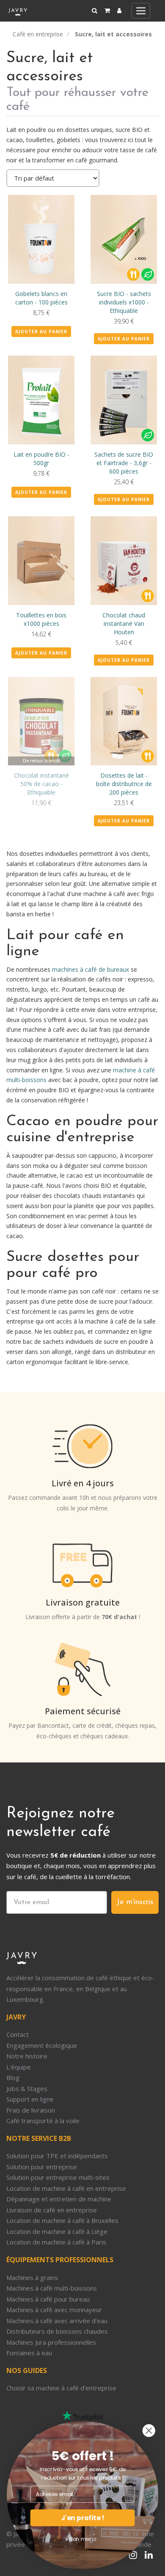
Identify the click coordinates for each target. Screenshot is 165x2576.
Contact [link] (18, 2034)
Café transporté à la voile (43, 2121)
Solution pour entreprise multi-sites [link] (58, 2177)
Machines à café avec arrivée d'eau (57, 2321)
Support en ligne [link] (30, 2099)
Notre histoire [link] (27, 2056)
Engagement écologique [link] (42, 2045)
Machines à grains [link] (32, 2277)
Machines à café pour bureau (48, 2299)
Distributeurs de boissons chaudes (57, 2331)
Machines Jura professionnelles (51, 2342)
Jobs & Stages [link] (27, 2088)
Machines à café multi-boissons (52, 2288)
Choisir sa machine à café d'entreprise (61, 2388)
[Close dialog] (149, 2431)
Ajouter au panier (41, 332)
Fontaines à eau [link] (29, 2353)
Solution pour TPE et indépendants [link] (57, 2156)
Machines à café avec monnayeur (54, 2310)
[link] (119, 11)
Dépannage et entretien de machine (59, 2199)
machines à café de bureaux (91, 969)
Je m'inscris (135, 1902)
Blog (13, 2077)
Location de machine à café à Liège (57, 2231)
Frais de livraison (31, 2110)
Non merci (82, 2539)
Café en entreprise (38, 34)
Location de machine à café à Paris (56, 2242)
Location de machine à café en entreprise (66, 2188)
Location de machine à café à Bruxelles (62, 2220)
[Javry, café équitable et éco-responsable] (18, 11)
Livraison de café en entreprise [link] (52, 2210)
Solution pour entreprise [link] (42, 2167)
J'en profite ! (82, 2518)
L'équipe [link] (19, 2067)
